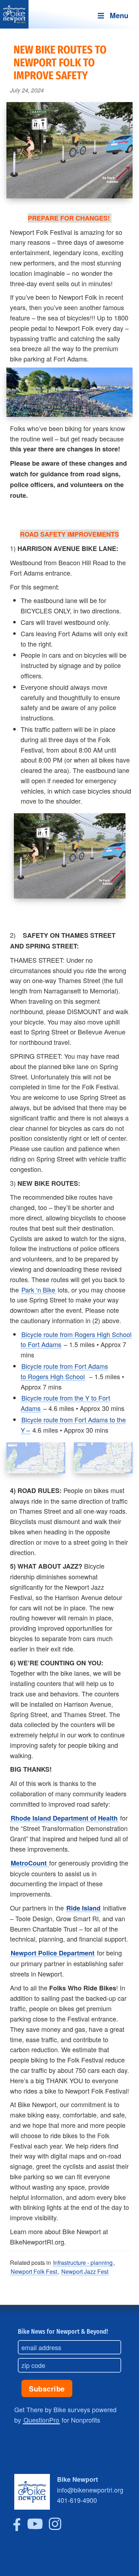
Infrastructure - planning (83, 2263)
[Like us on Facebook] (17, 2528)
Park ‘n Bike (38, 1290)
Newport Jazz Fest (85, 2271)
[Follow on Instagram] (55, 2528)
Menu (119, 15)
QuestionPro (41, 2420)
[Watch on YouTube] (35, 2528)
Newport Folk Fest (34, 2271)
